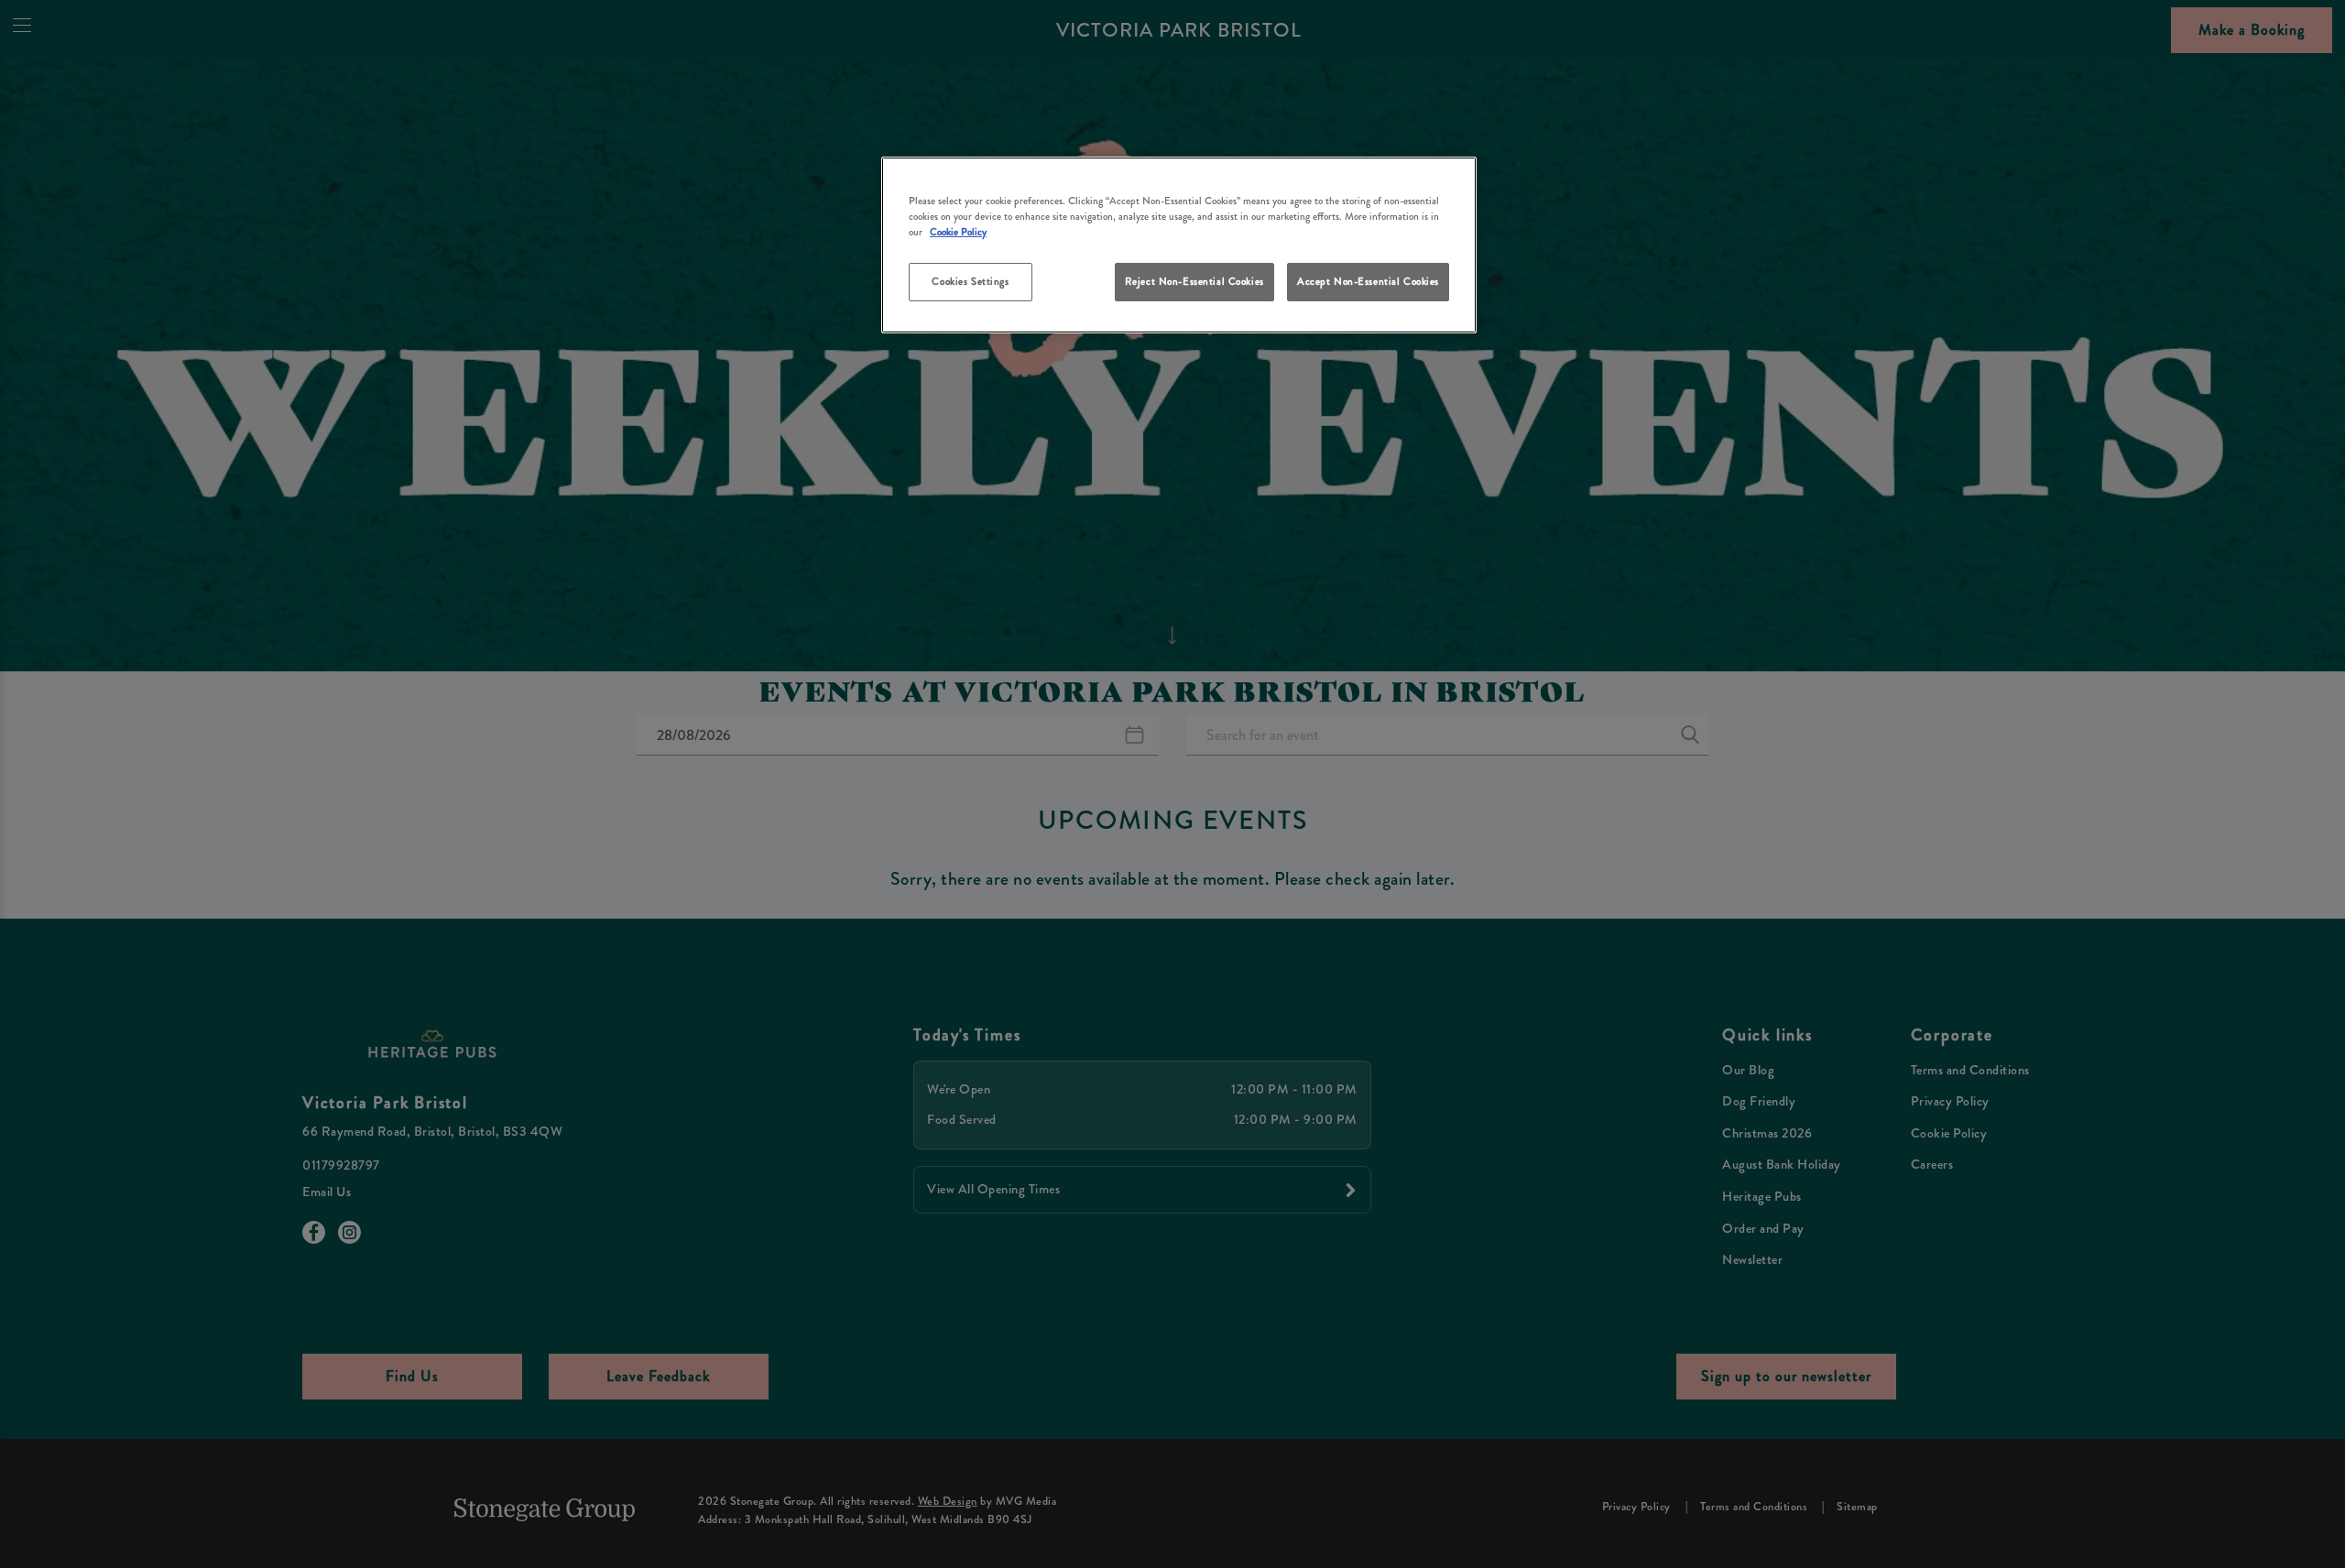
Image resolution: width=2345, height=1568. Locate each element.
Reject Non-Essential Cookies (1194, 281)
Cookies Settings (970, 281)
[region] (1179, 245)
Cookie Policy (958, 232)
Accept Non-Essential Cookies (1368, 281)
